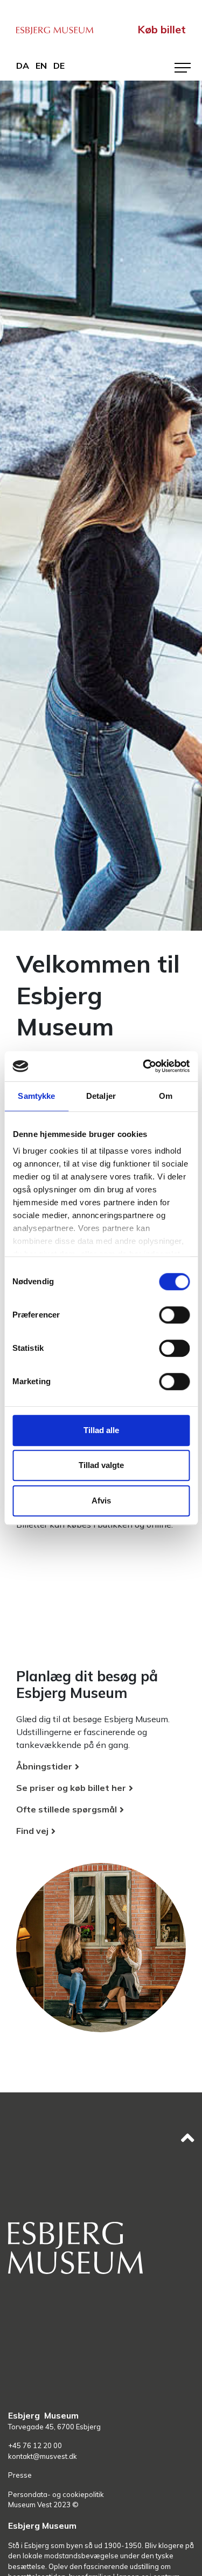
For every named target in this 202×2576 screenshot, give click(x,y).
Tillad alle (101, 1430)
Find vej (32, 1831)
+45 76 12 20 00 (35, 2445)
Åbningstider (44, 1766)
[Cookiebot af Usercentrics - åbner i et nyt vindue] (144, 1066)
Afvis (101, 1501)
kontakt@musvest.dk (43, 2456)
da (23, 66)
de (59, 66)
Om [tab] (166, 1096)
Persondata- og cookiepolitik (56, 2494)
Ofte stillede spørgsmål (67, 1809)
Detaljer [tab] (101, 1096)
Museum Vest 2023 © (43, 2505)
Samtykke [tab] (36, 1096)
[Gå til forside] (55, 29)
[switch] (174, 1315)
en (41, 66)
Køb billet (162, 29)
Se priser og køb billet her (71, 1788)
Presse (20, 2475)
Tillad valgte (101, 1465)
